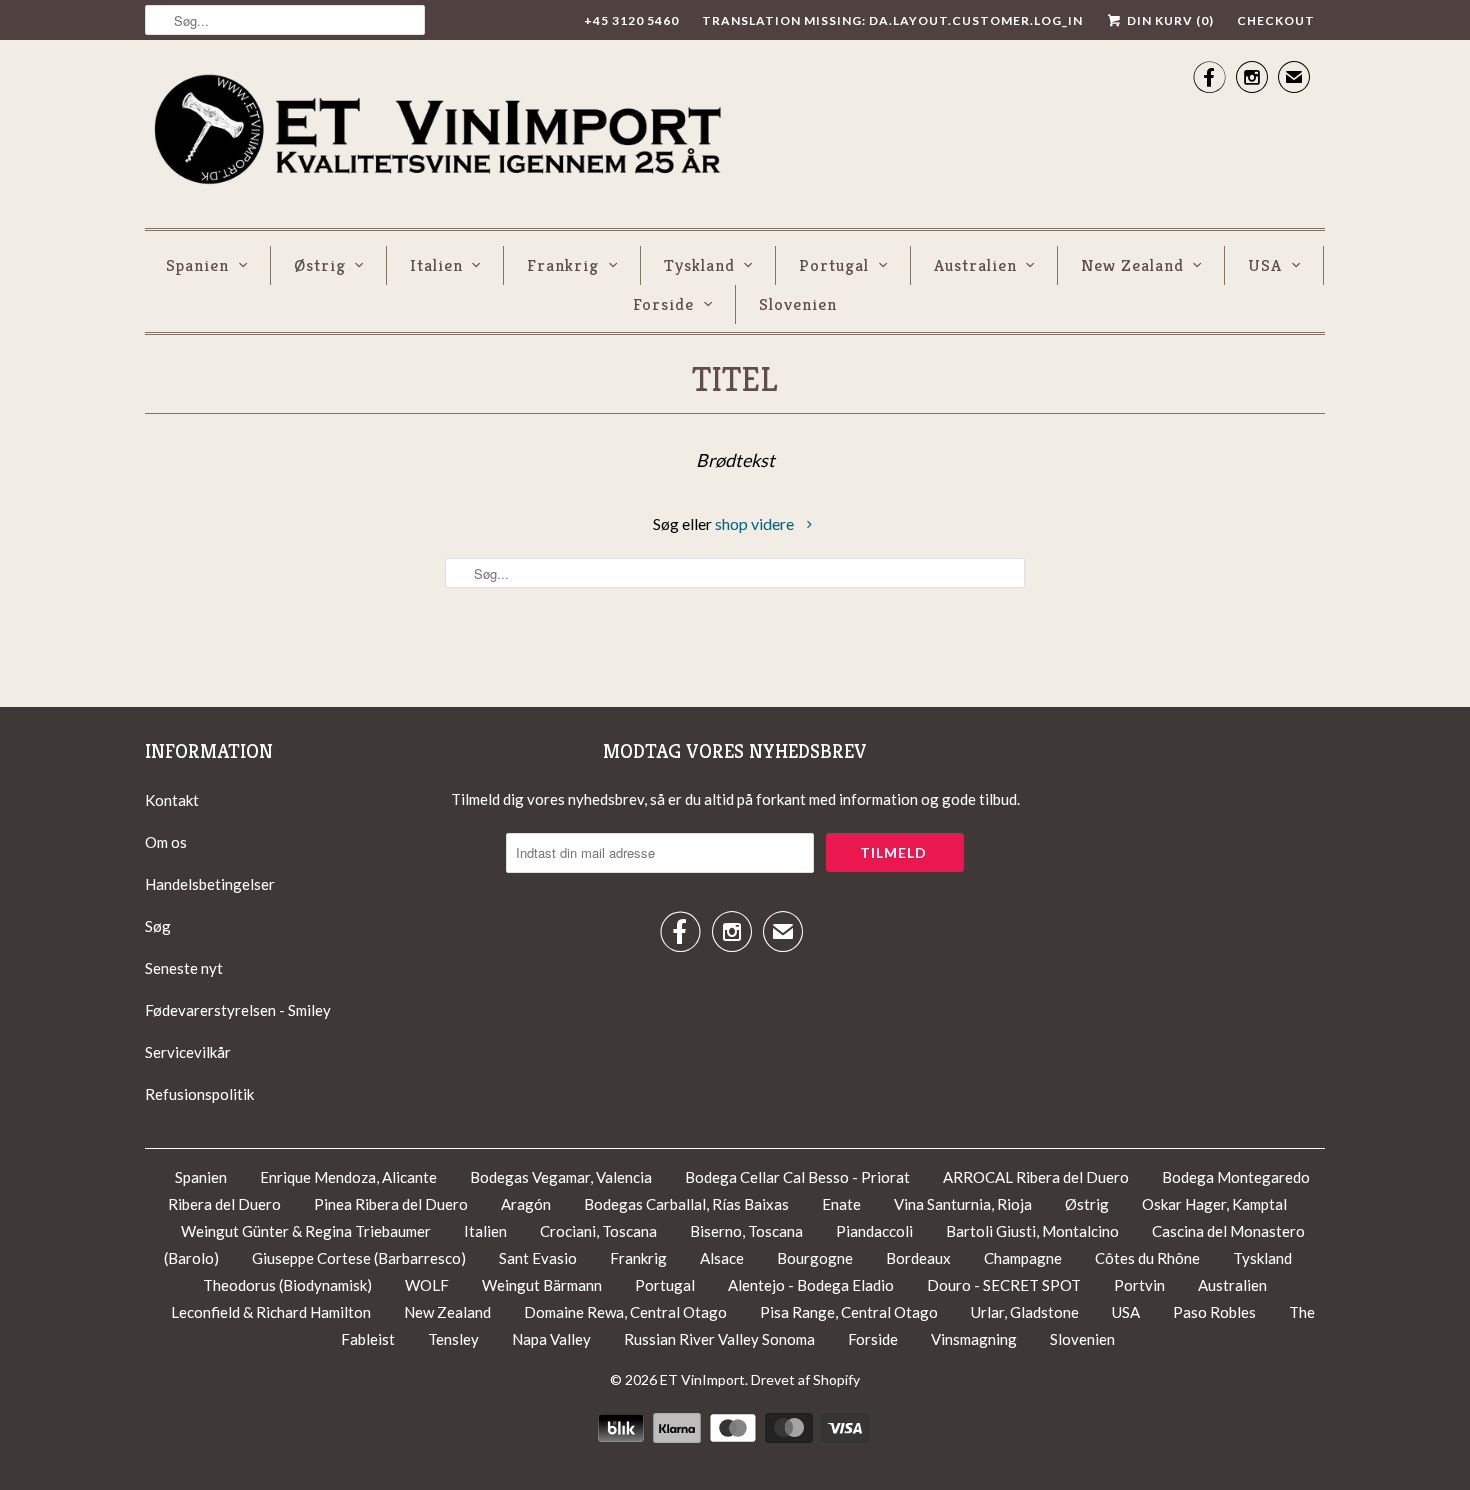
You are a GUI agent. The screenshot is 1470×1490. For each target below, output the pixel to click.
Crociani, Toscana (598, 1231)
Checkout (1276, 20)
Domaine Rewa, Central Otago (625, 1312)
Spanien (197, 265)
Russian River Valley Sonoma (719, 1339)
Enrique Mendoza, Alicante (350, 1177)
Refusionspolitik (199, 1094)
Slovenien (798, 304)
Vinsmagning (975, 1339)
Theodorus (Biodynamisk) (287, 1285)
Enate (841, 1204)
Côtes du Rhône (1149, 1258)
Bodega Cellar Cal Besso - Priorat (799, 1177)
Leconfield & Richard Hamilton (271, 1312)
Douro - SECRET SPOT (1005, 1285)
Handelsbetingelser (210, 884)
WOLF (427, 1285)
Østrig (320, 265)
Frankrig (563, 265)
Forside (663, 304)
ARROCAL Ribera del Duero (1036, 1177)
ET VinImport (702, 1379)
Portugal (834, 265)
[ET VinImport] (440, 131)
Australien (975, 265)
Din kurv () (1169, 20)
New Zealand (1132, 265)
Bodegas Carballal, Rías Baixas (686, 1204)
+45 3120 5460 (631, 20)
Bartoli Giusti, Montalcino (1032, 1231)
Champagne (1023, 1258)
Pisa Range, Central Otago (849, 1312)
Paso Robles (1214, 1312)
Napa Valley (551, 1339)
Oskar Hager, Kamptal (1214, 1204)
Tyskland (699, 265)
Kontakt (172, 800)
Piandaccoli (876, 1231)
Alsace (722, 1258)
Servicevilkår (188, 1052)
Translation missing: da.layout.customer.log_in (892, 20)
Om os (166, 842)
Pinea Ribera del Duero (391, 1204)
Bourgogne (815, 1258)
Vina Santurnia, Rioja (963, 1204)
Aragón (526, 1204)
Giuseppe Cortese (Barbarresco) (359, 1258)
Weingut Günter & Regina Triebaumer (306, 1231)
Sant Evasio (538, 1258)
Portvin (1139, 1285)
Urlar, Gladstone (1025, 1312)
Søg (158, 926)
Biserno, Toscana (746, 1231)
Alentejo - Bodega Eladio (812, 1285)
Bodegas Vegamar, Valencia (561, 1177)
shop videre (756, 523)
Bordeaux (918, 1258)
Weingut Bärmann (542, 1285)
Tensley (453, 1339)
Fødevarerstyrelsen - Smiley (238, 1010)
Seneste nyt (184, 968)
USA (1265, 265)
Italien (436, 265)
